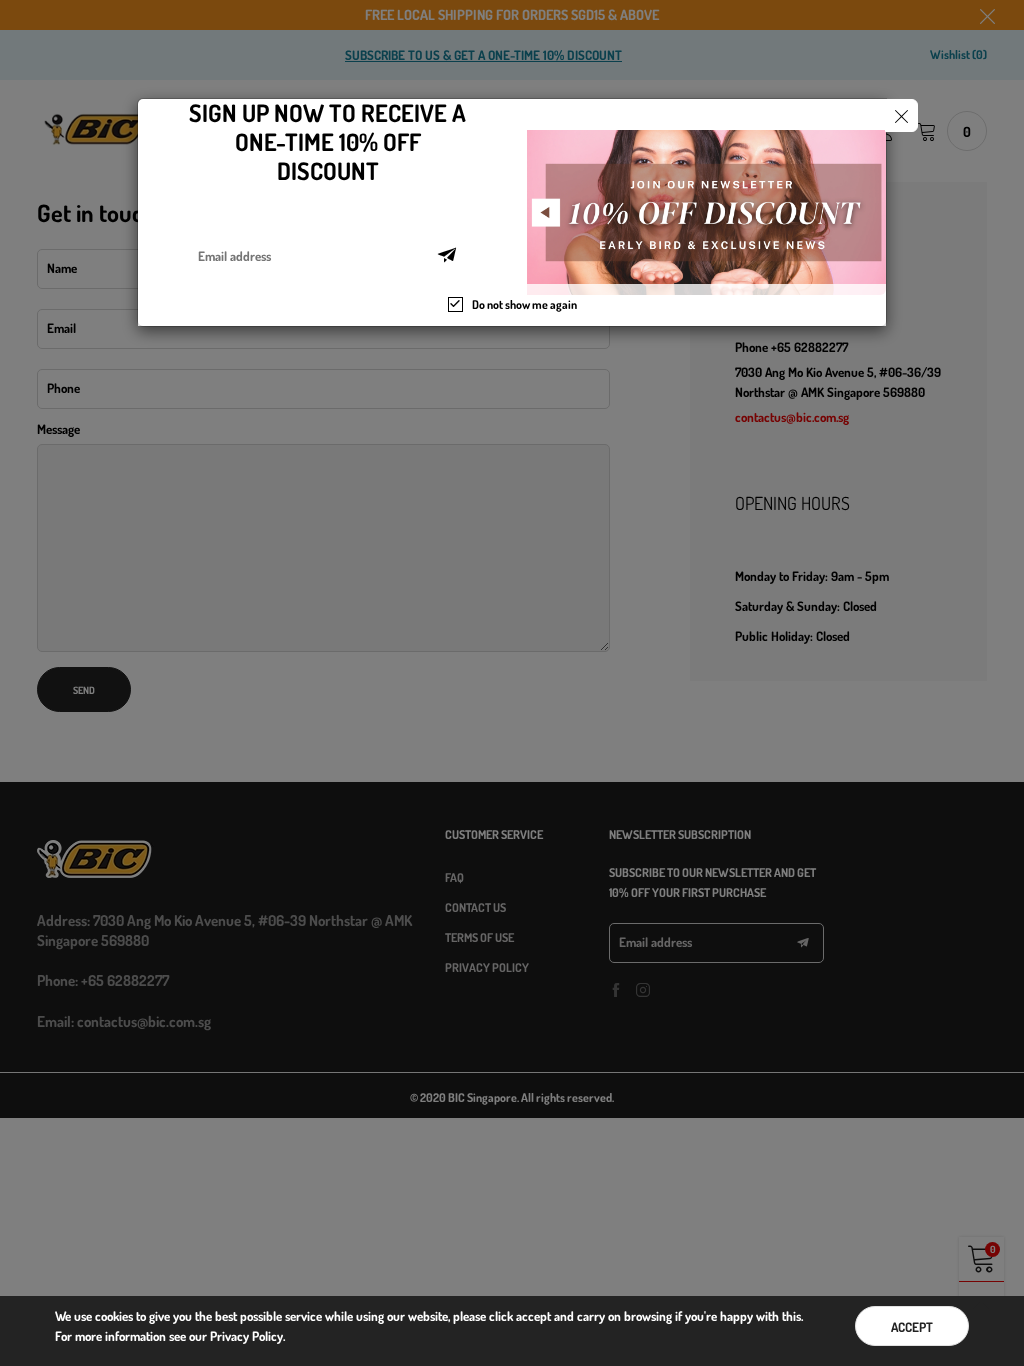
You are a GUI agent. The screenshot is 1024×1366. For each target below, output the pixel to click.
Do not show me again (524, 304)
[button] (447, 256)
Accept (912, 1327)
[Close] (901, 115)
